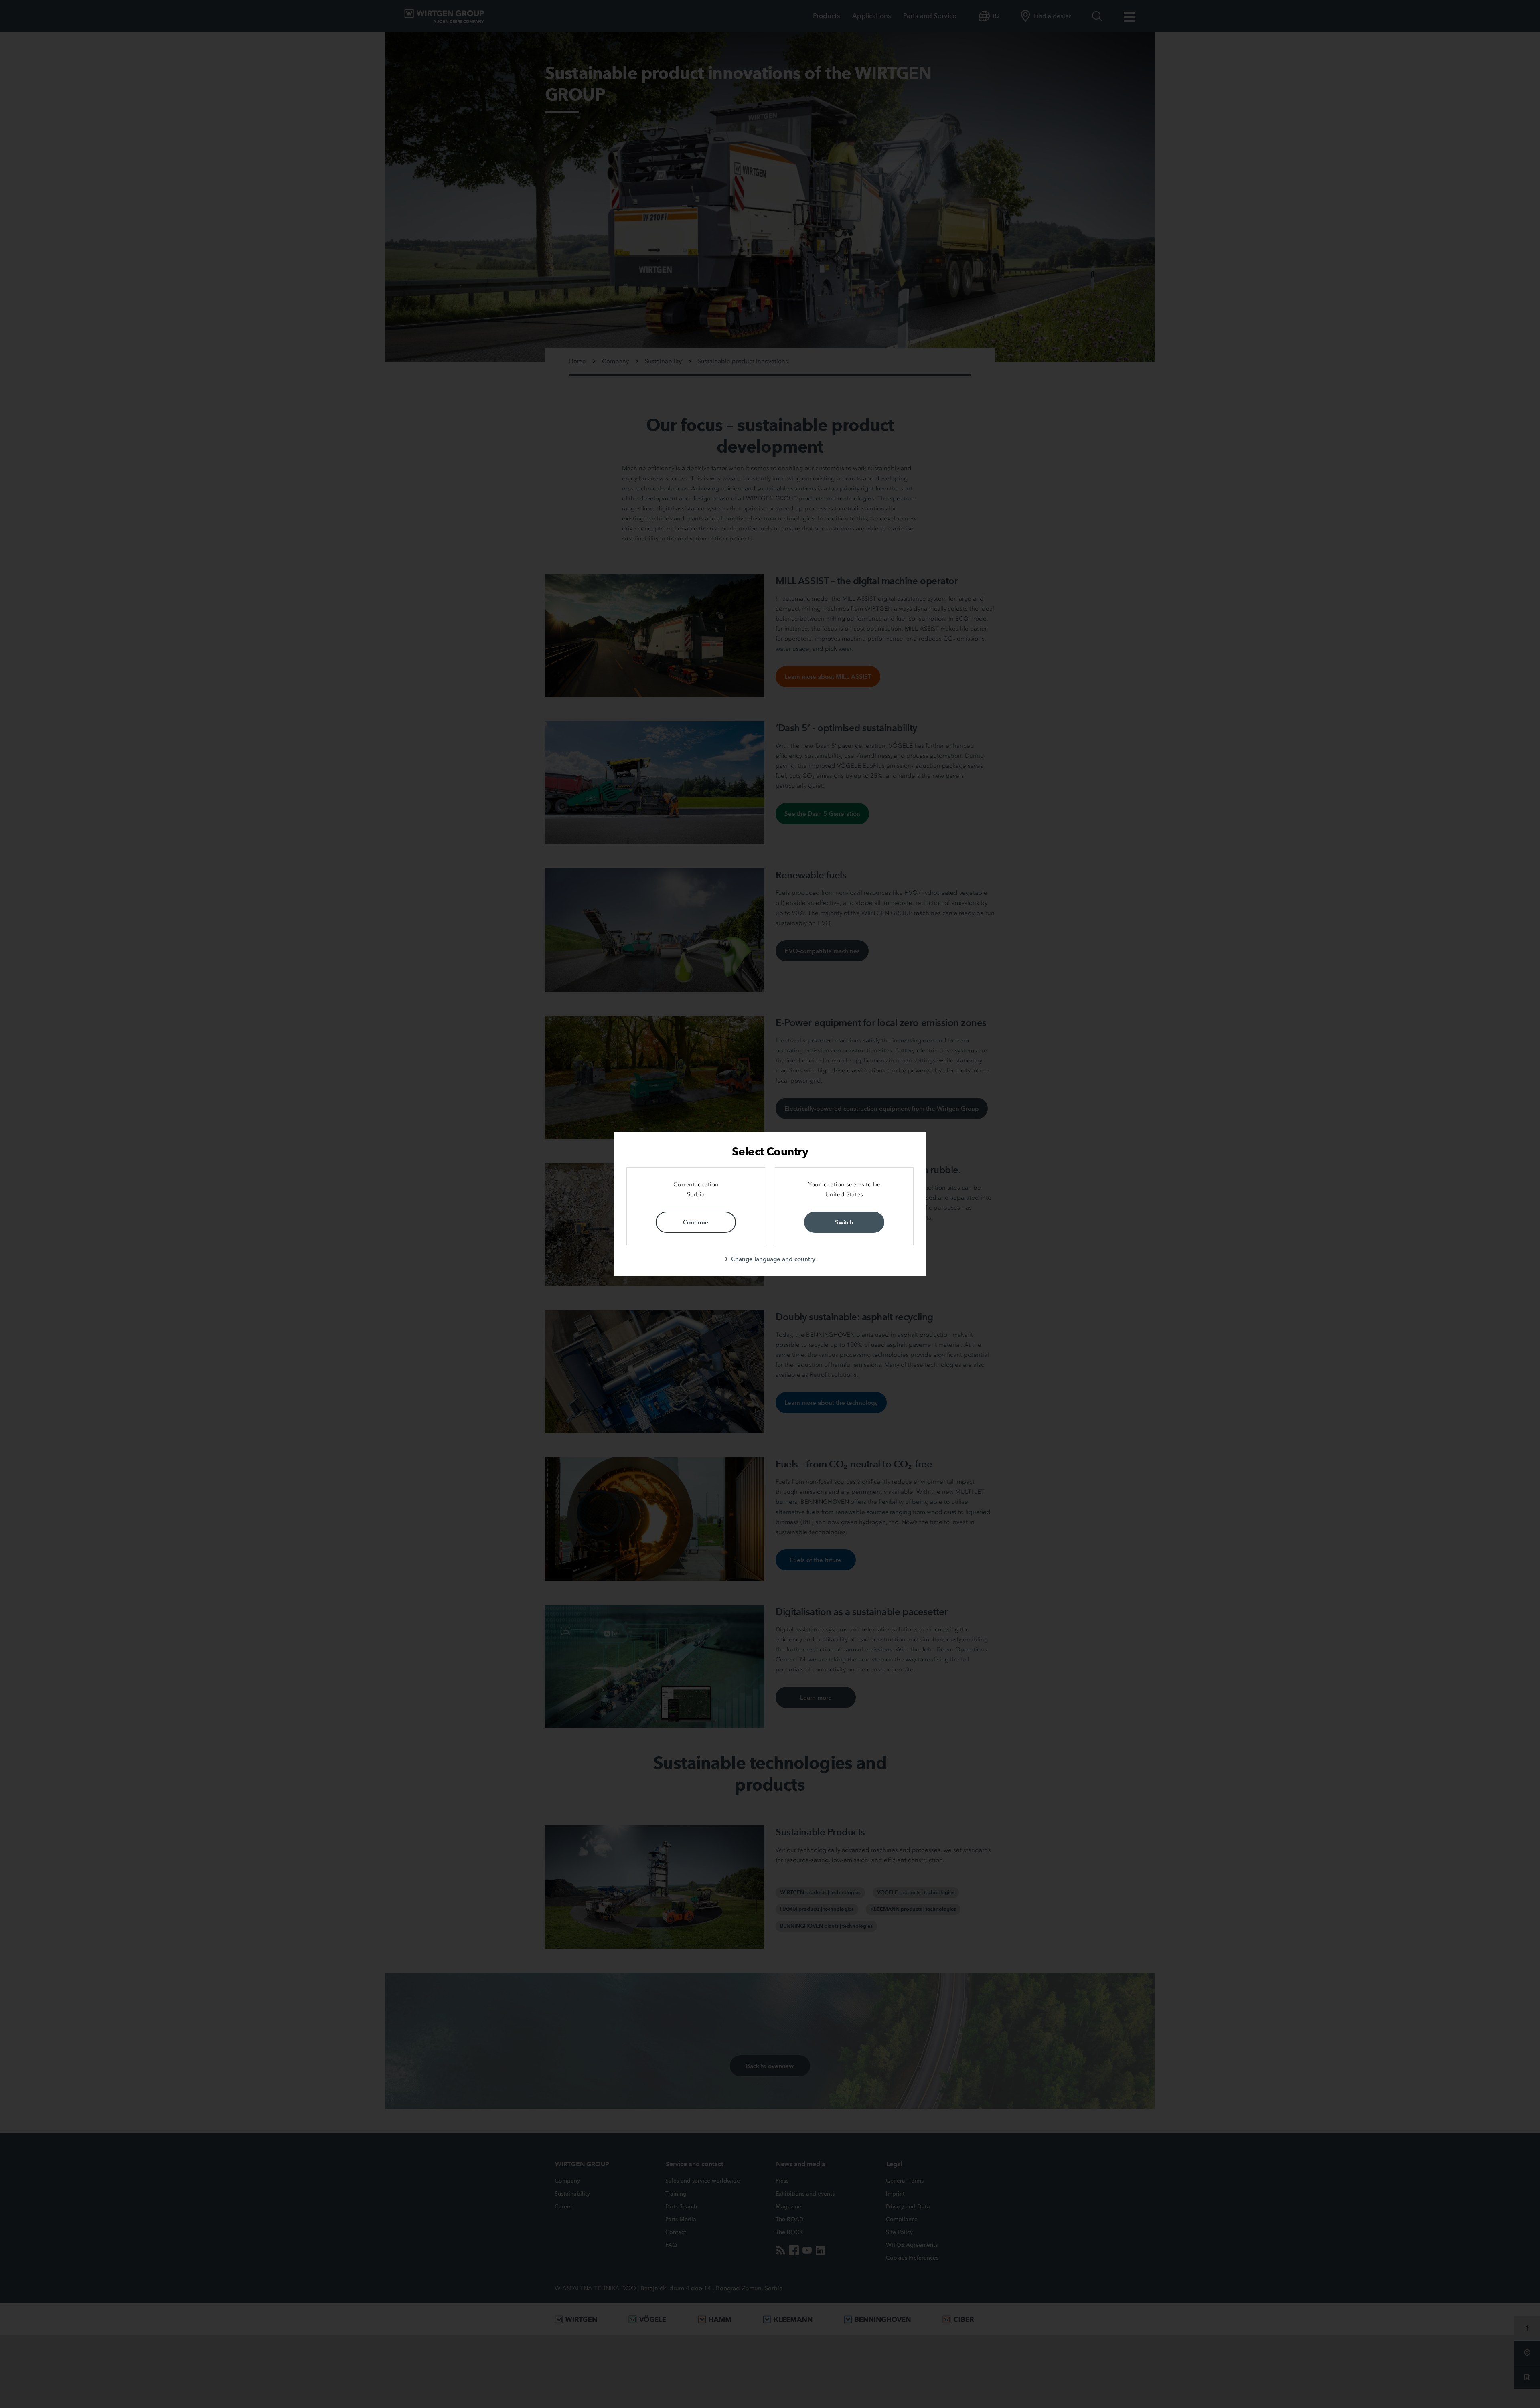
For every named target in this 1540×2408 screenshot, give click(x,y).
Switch (844, 1222)
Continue (696, 1222)
